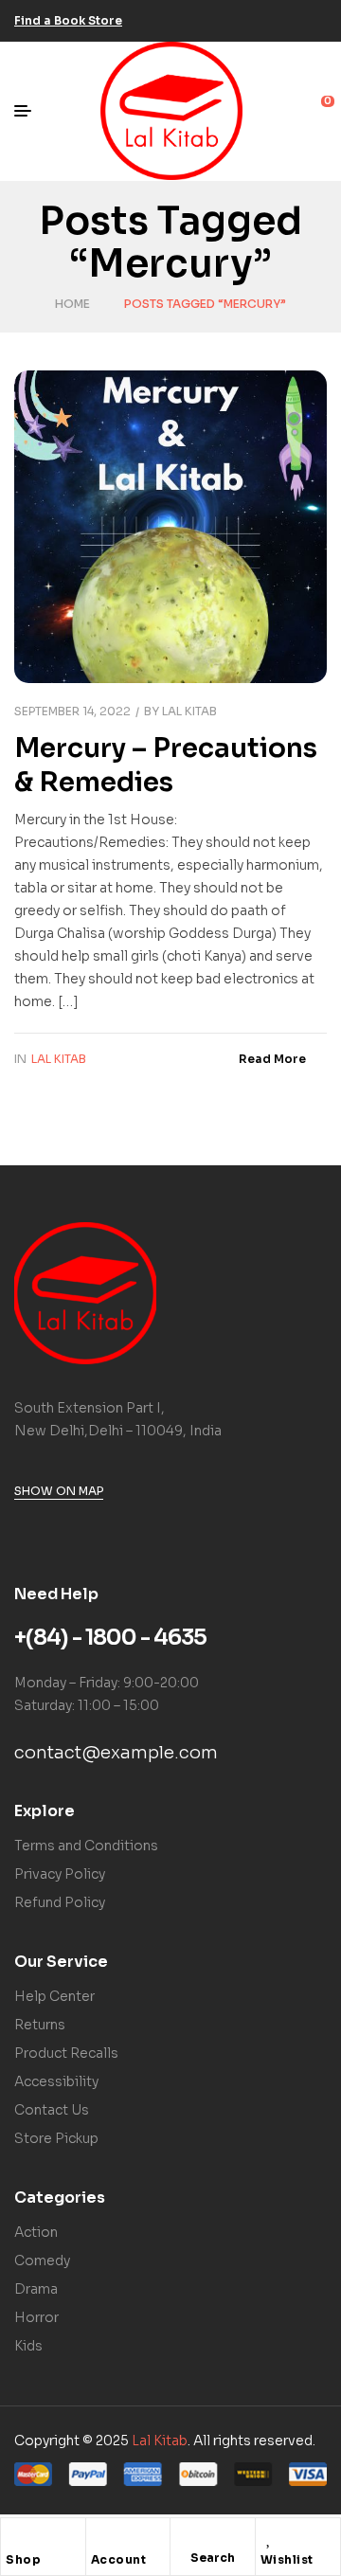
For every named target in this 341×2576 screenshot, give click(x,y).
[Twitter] (259, 21)
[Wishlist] (270, 2537)
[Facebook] (230, 21)
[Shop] (15, 2537)
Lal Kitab (59, 1059)
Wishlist (287, 2559)
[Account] (100, 2537)
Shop (23, 2559)
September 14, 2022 (72, 711)
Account (119, 2559)
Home (72, 304)
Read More (272, 1059)
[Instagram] (287, 21)
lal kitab (189, 711)
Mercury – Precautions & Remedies (166, 765)
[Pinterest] (315, 21)
